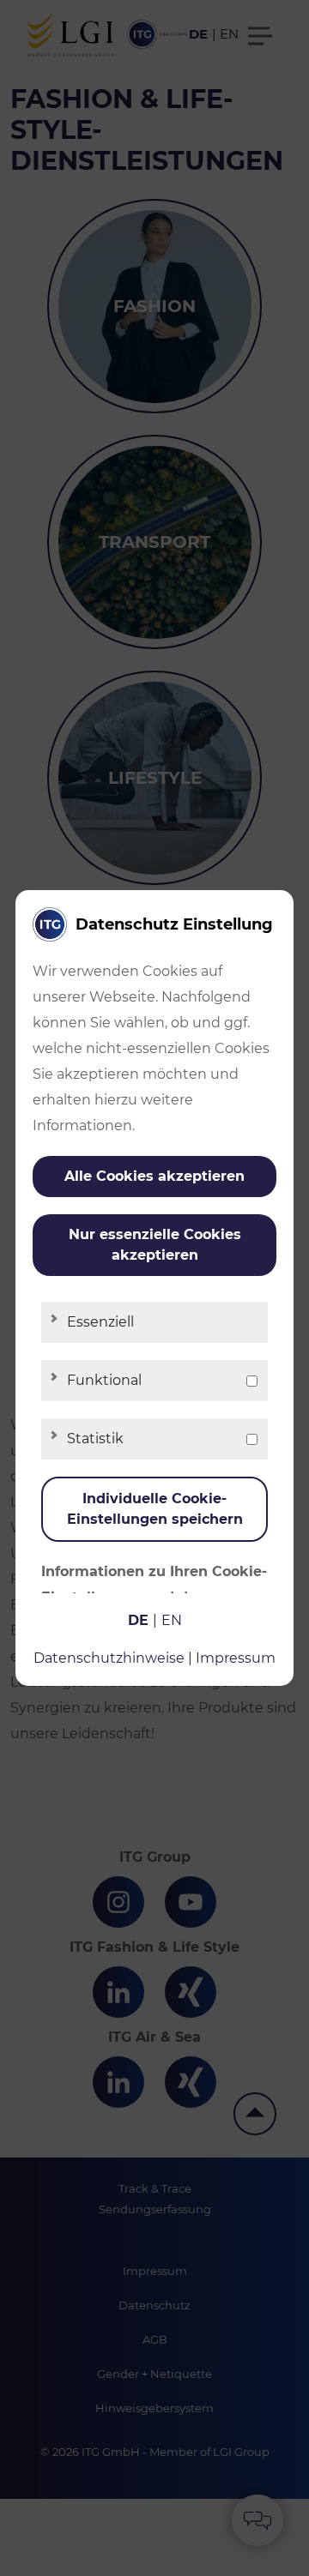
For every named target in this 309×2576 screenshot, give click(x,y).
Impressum (236, 1658)
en (172, 1620)
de (138, 1620)
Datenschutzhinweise (109, 1658)
